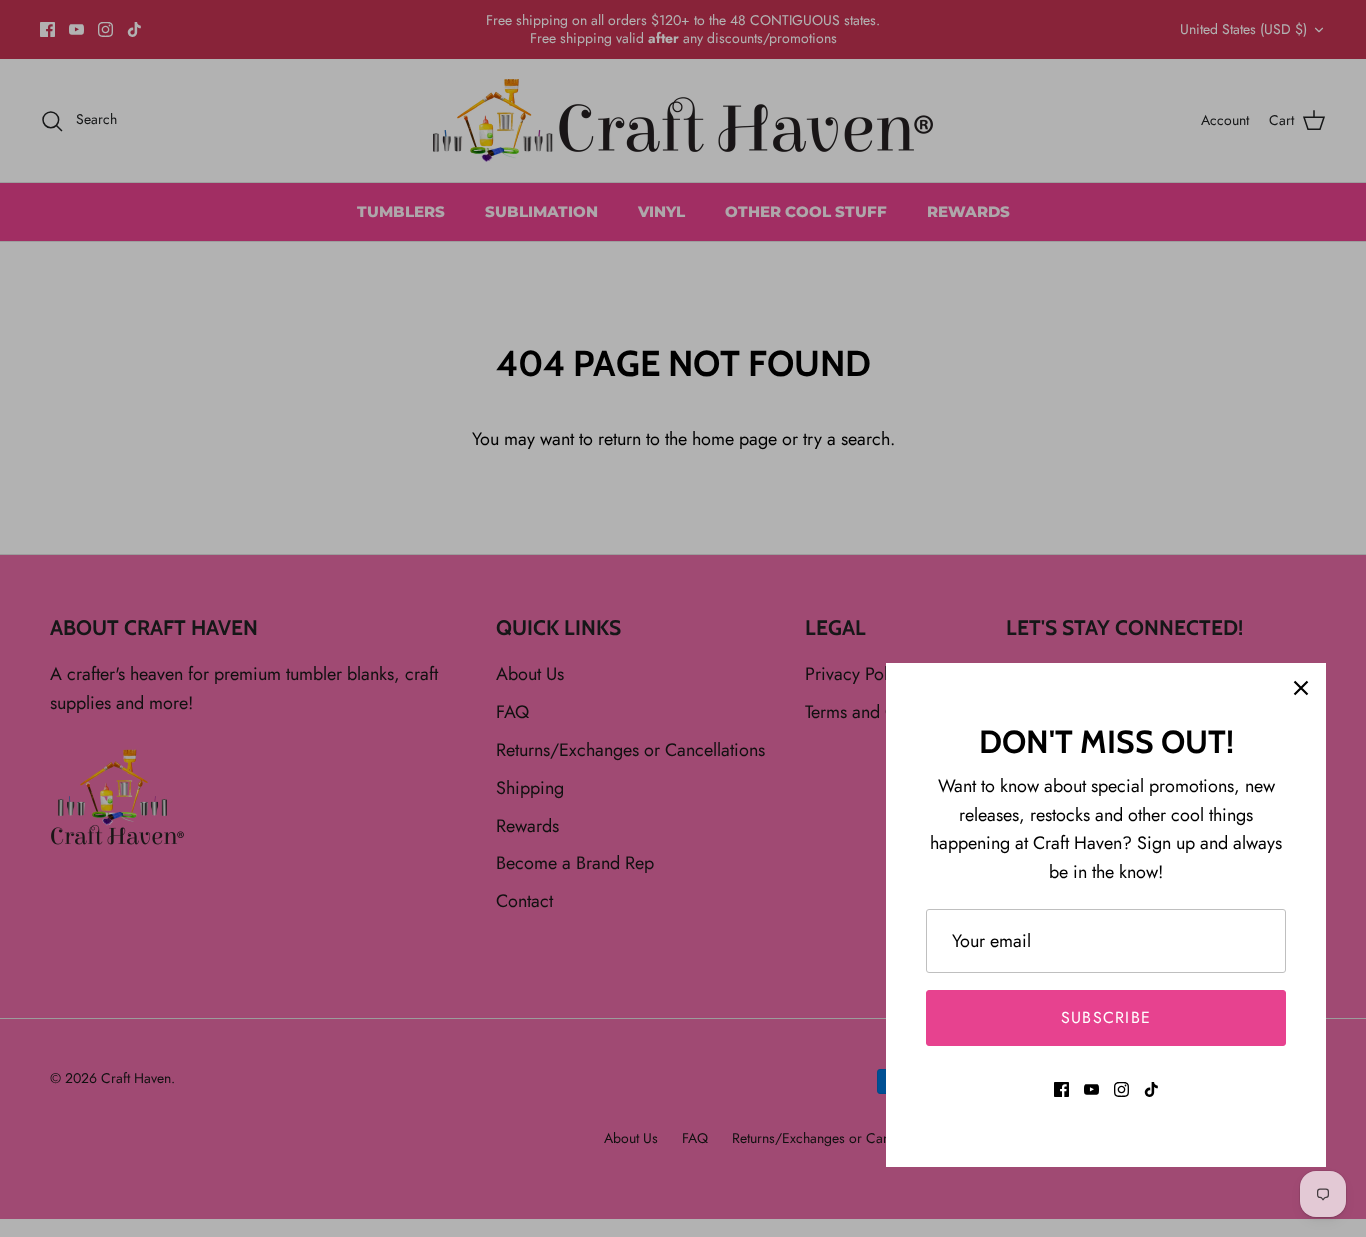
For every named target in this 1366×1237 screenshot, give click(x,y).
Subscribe (1106, 1017)
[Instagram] (1121, 1089)
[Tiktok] (1151, 1089)
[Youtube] (1091, 1089)
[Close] (1301, 688)
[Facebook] (1061, 1089)
